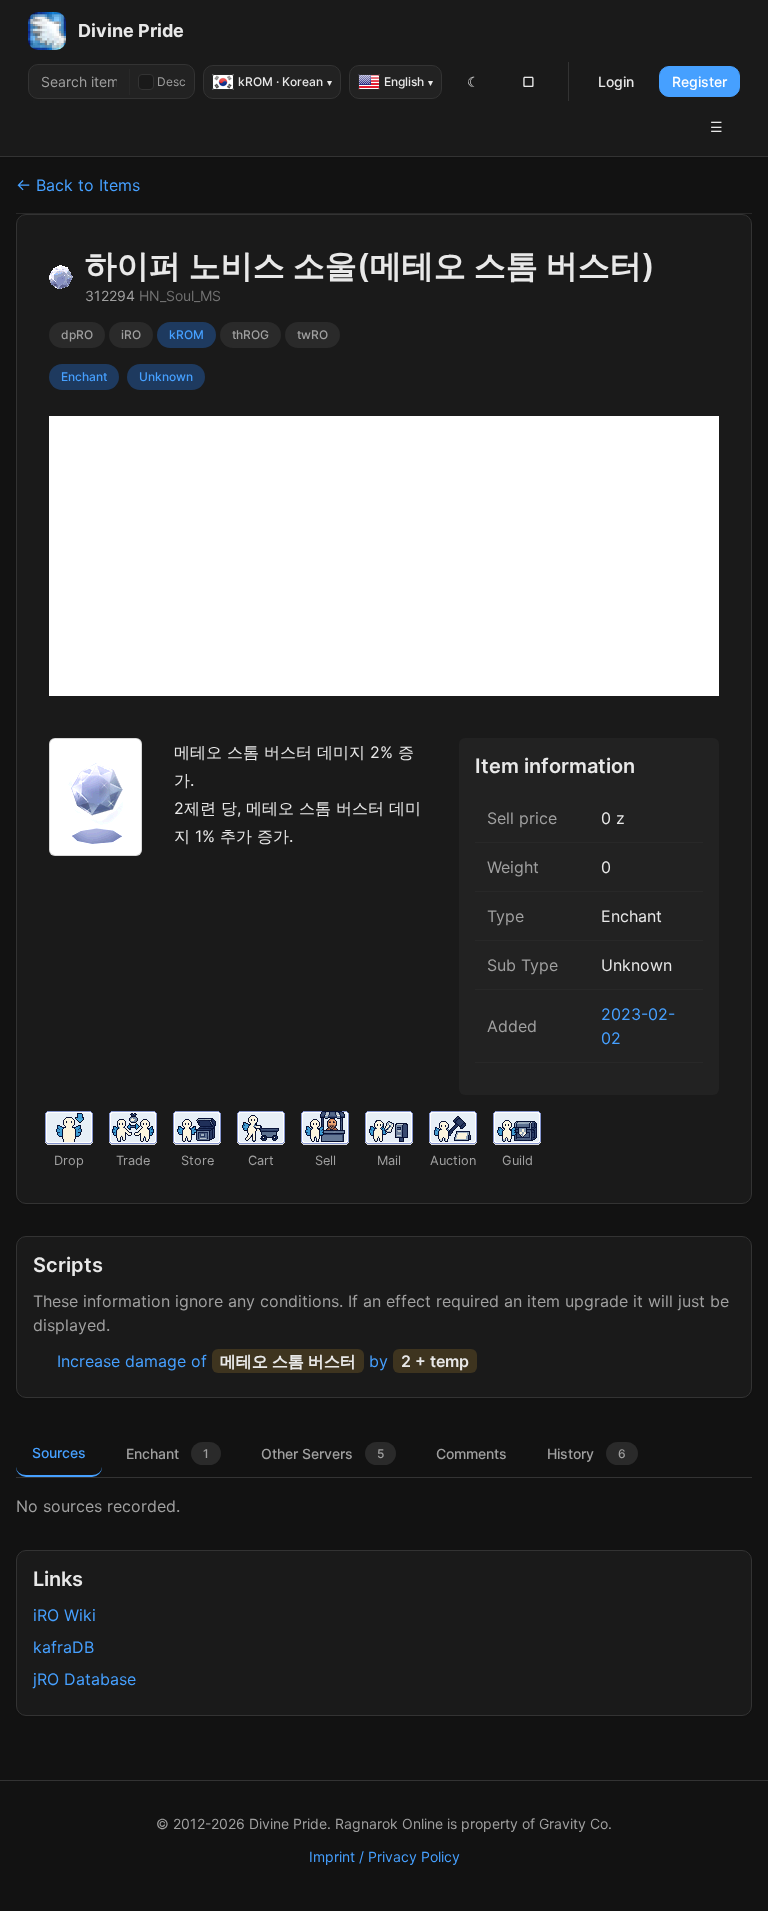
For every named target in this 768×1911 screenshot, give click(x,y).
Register (699, 81)
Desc (171, 81)
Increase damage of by (263, 1361)
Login (616, 81)
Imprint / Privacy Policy (384, 1856)
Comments (471, 1453)
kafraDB (63, 1647)
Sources (59, 1452)
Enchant (167, 1453)
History (586, 1453)
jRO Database (84, 1679)
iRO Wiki (64, 1615)
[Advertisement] (384, 556)
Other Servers (322, 1453)
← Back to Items (78, 185)
